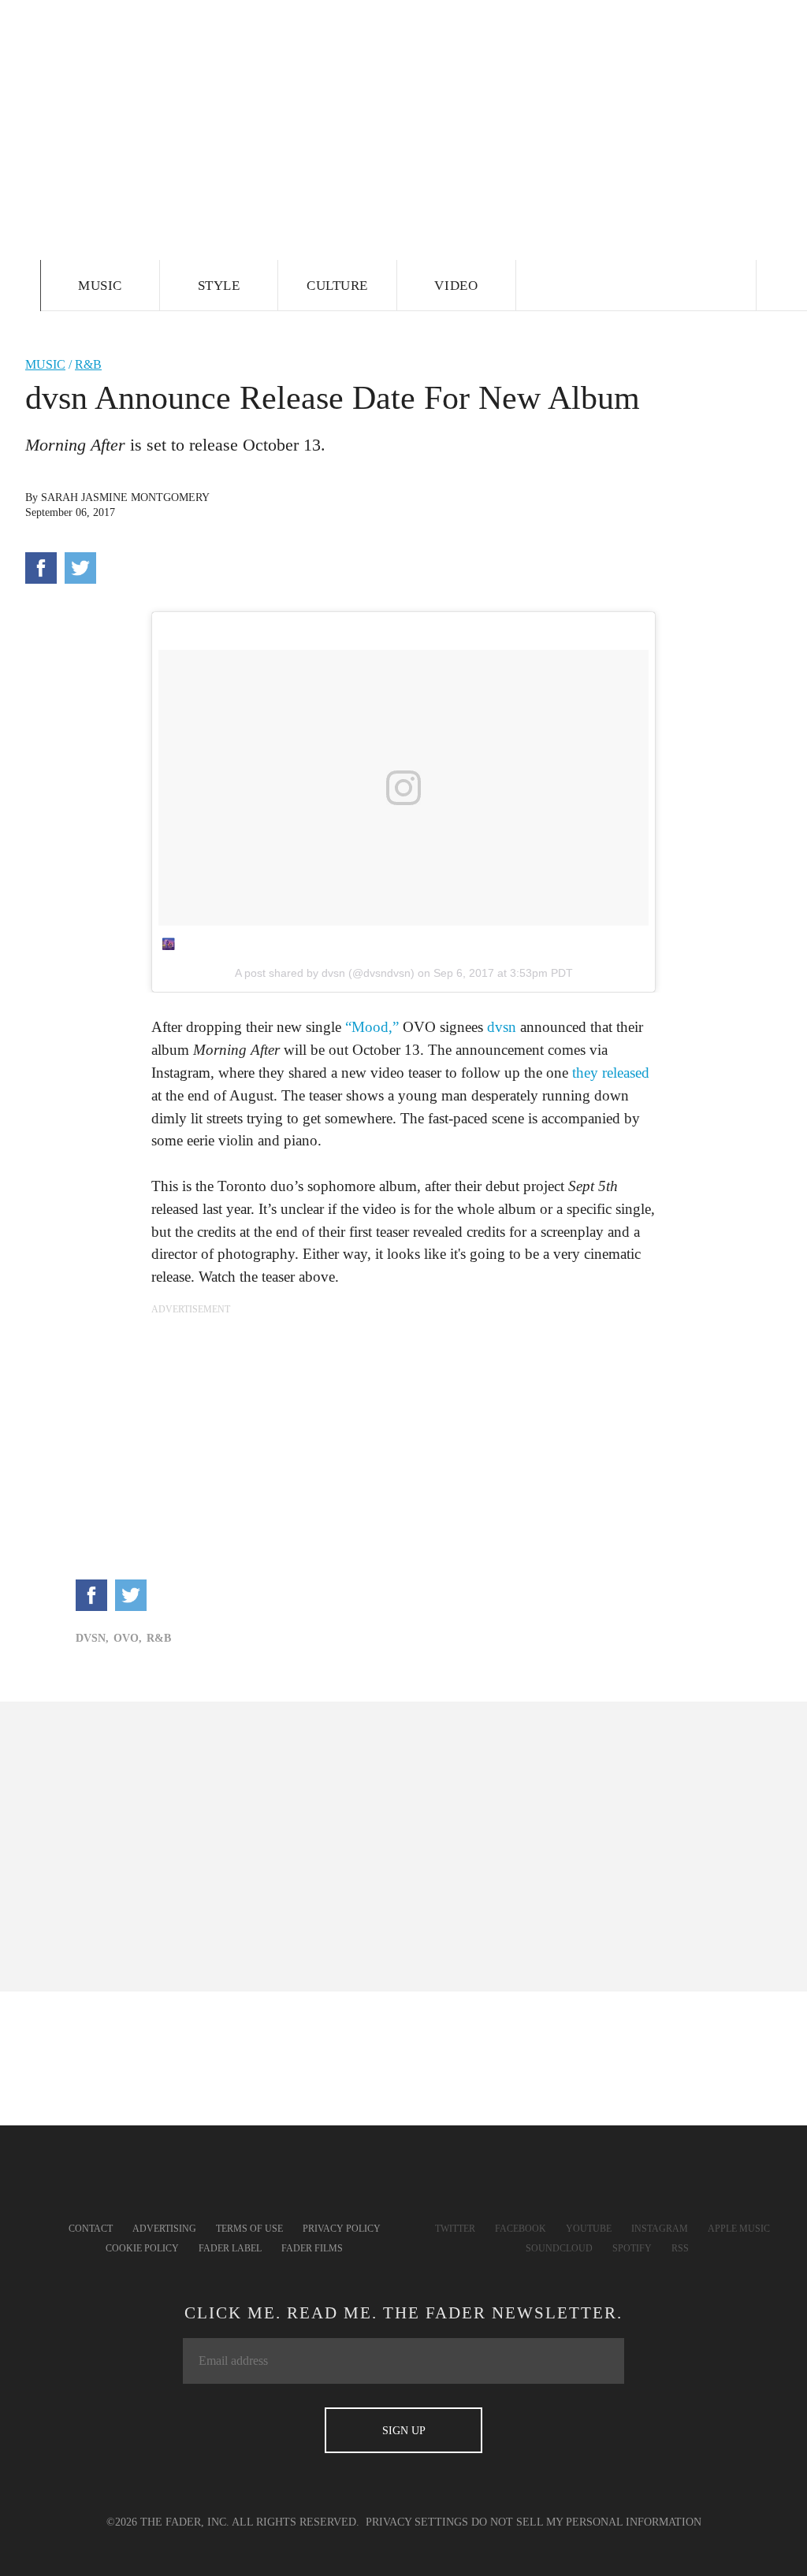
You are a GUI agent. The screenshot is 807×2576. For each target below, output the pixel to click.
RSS (680, 2248)
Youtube (589, 2229)
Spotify (632, 2248)
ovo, (128, 1638)
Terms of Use (249, 2229)
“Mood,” (372, 1027)
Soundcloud (559, 2248)
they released (611, 1073)
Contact (91, 2229)
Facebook (521, 2229)
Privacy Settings (417, 2522)
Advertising (164, 2229)
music (45, 364)
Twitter (455, 2229)
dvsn (502, 1027)
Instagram (660, 2229)
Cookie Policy (142, 2248)
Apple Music (739, 2229)
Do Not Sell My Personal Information (586, 2522)
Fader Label (230, 2248)
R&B (88, 364)
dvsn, (92, 1638)
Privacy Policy (342, 2229)
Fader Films (312, 2248)
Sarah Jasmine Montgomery (125, 497)
